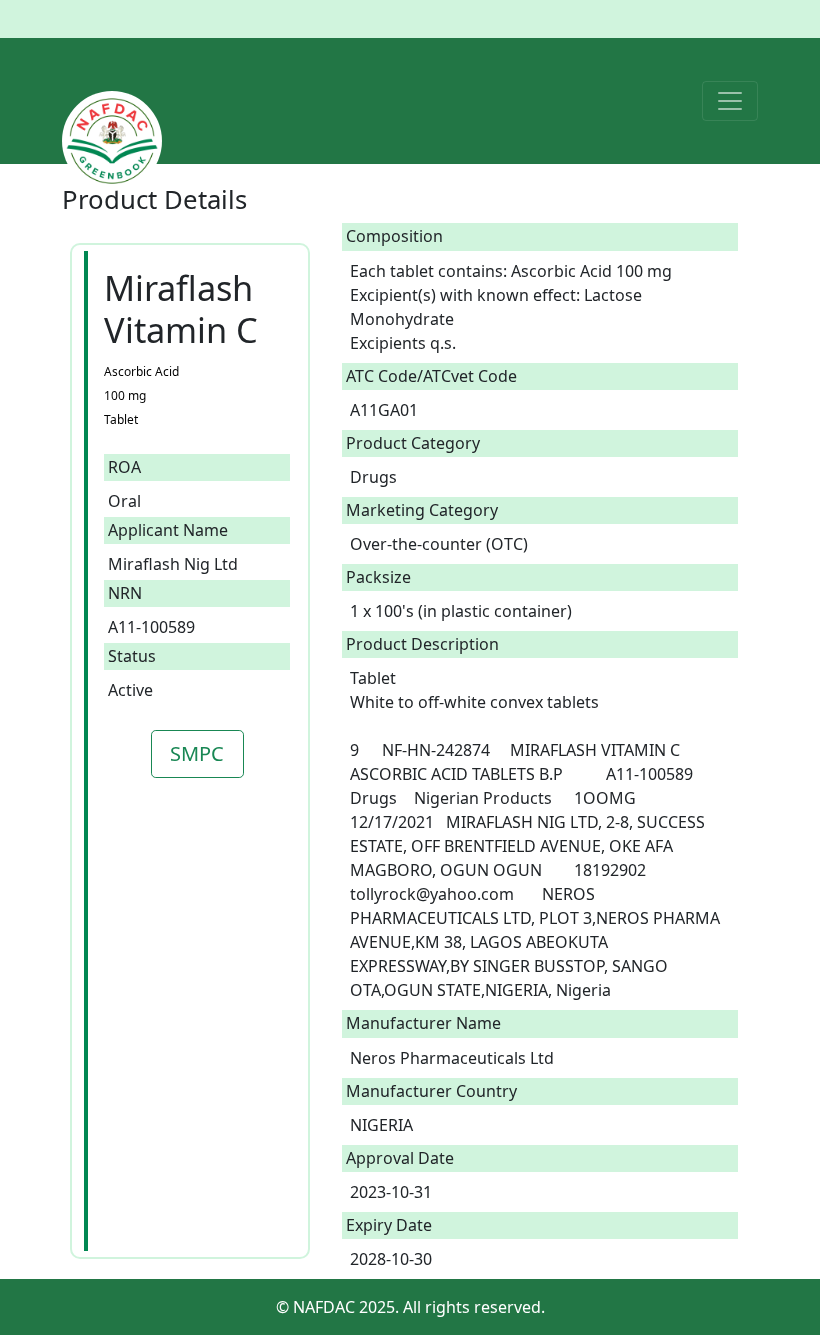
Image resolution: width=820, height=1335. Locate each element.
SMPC (197, 753)
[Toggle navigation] (730, 101)
